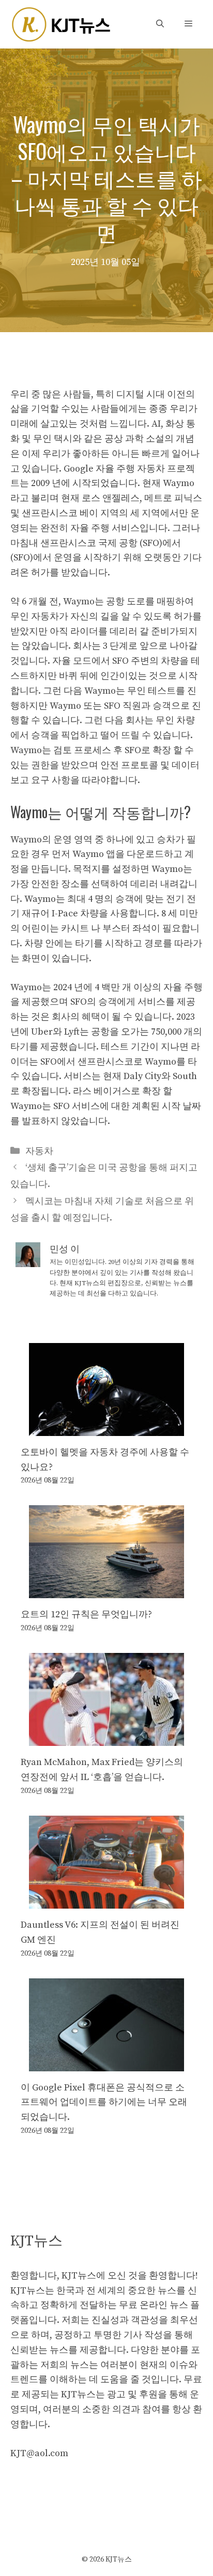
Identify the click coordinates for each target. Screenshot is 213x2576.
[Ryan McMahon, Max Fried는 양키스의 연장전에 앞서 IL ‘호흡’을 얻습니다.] (106, 1738)
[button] (160, 24)
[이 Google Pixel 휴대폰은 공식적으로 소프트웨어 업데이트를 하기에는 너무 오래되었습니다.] (106, 2063)
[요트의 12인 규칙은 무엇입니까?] (106, 1591)
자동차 (39, 1151)
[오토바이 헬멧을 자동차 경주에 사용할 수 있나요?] (106, 1428)
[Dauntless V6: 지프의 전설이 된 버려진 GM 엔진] (106, 1901)
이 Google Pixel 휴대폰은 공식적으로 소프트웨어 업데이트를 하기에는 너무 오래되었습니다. (104, 2103)
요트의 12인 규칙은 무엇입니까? (86, 1614)
